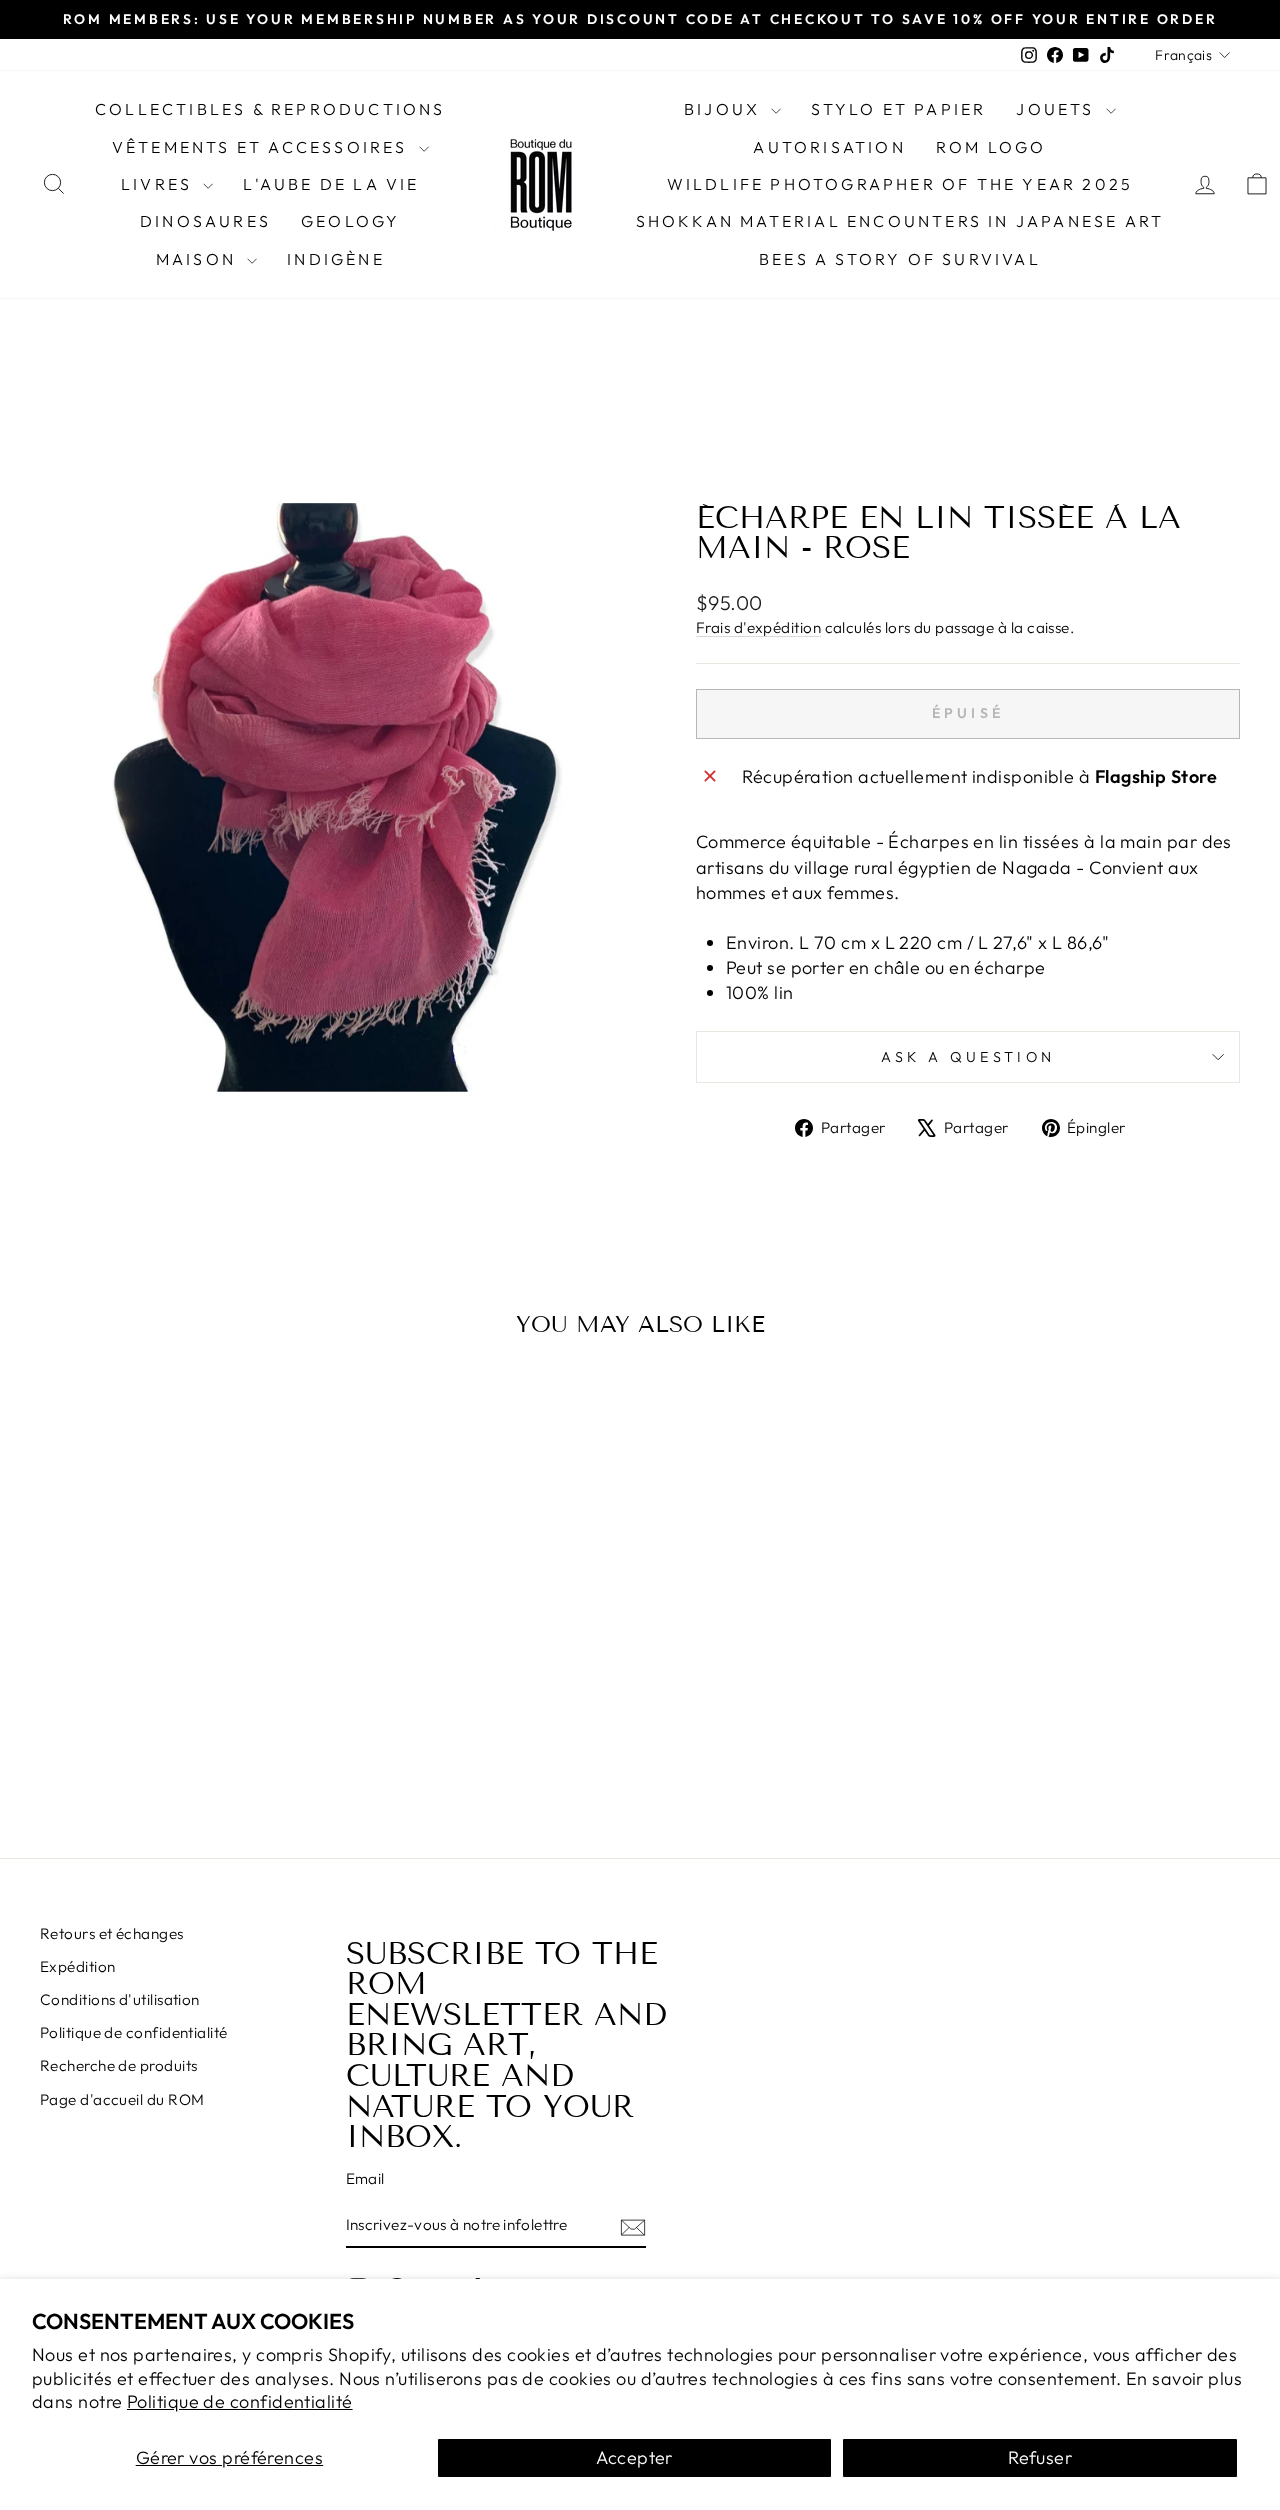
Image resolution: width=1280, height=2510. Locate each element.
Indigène (336, 259)
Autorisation (829, 147)
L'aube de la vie (331, 184)
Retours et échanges (112, 1933)
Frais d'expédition (758, 627)
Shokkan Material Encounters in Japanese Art (900, 221)
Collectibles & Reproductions (270, 109)
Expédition (78, 1966)
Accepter (634, 2457)
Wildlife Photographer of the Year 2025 (900, 184)
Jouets (1058, 109)
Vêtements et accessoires (263, 147)
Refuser (1040, 2457)
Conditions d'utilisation (120, 1999)
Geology (350, 221)
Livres (159, 184)
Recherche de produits (118, 2065)
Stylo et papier (898, 109)
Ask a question (968, 1057)
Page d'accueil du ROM (122, 2099)
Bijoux (725, 109)
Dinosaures (205, 221)
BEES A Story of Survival (900, 259)
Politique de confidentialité (240, 2401)
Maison (199, 259)
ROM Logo (991, 147)
